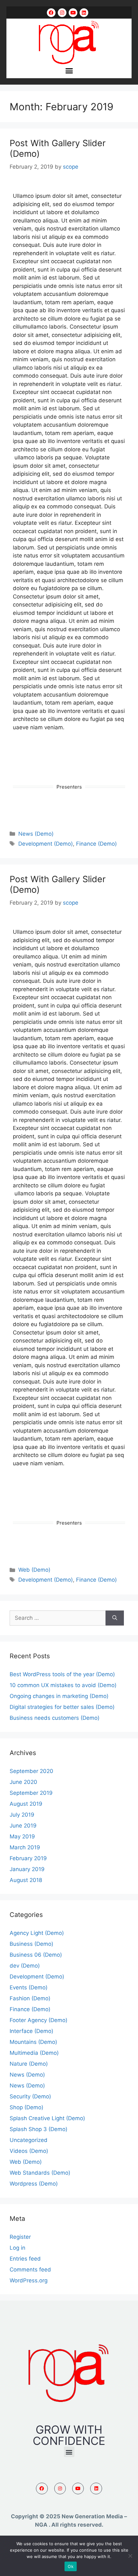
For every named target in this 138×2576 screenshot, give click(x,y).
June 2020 (23, 1782)
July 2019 (22, 1815)
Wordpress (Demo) (34, 2184)
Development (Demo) (46, 844)
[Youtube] (73, 13)
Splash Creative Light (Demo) (47, 2118)
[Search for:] (58, 1618)
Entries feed (25, 2259)
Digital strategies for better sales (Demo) (62, 1707)
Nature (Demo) (29, 2064)
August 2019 (26, 1804)
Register (20, 2237)
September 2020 (31, 1771)
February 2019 (28, 1858)
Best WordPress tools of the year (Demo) (62, 1674)
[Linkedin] (84, 13)
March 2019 (25, 1847)
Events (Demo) (29, 1987)
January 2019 (27, 1869)
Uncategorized (29, 2140)
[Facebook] (51, 13)
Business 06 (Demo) (36, 1955)
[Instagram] (62, 13)
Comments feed (30, 2270)
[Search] (115, 1618)
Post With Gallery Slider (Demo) (58, 148)
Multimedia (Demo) (34, 2053)
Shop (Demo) (26, 2107)
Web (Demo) (34, 1570)
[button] (69, 71)
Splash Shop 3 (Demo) (39, 2129)
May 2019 (22, 1836)
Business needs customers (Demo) (55, 1718)
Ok (71, 2566)
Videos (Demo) (29, 2151)
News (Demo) (36, 834)
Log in (17, 2248)
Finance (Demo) (96, 844)
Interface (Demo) (31, 2031)
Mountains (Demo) (33, 2042)
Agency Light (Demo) (37, 1933)
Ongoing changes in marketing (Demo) (59, 1696)
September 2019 (31, 1793)
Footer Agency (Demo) (39, 2020)
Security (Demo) (30, 2096)
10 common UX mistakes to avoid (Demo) (63, 1685)
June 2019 (23, 1826)
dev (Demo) (25, 1966)
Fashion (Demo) (30, 1998)
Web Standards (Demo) (40, 2173)
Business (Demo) (31, 1944)
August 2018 (26, 1880)
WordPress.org (29, 2280)
